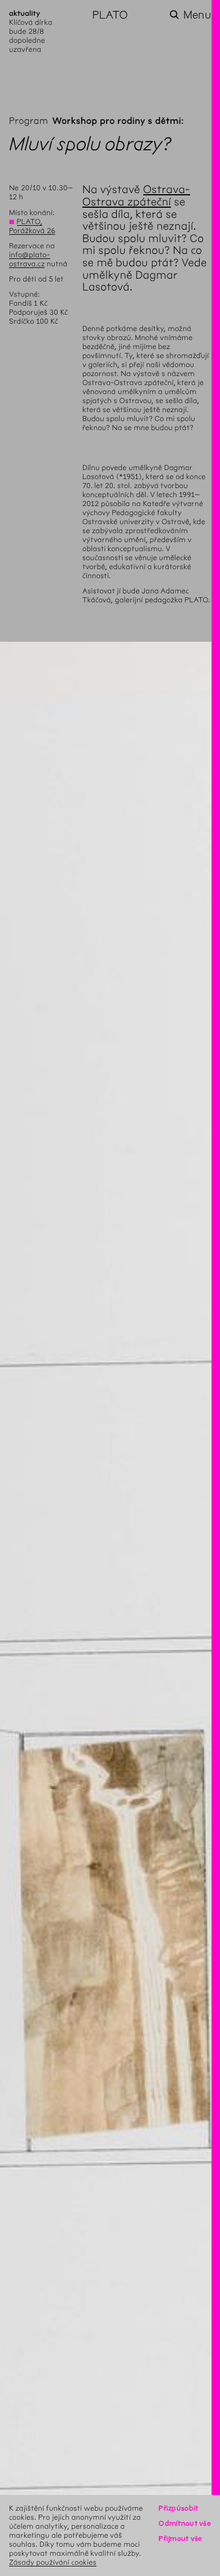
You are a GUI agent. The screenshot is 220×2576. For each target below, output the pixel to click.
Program (28, 121)
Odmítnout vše (185, 2523)
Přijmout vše (180, 2539)
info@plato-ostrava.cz (30, 259)
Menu (197, 15)
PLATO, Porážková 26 (32, 226)
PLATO (110, 15)
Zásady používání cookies (53, 2562)
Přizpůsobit (178, 2508)
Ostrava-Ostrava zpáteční (136, 196)
